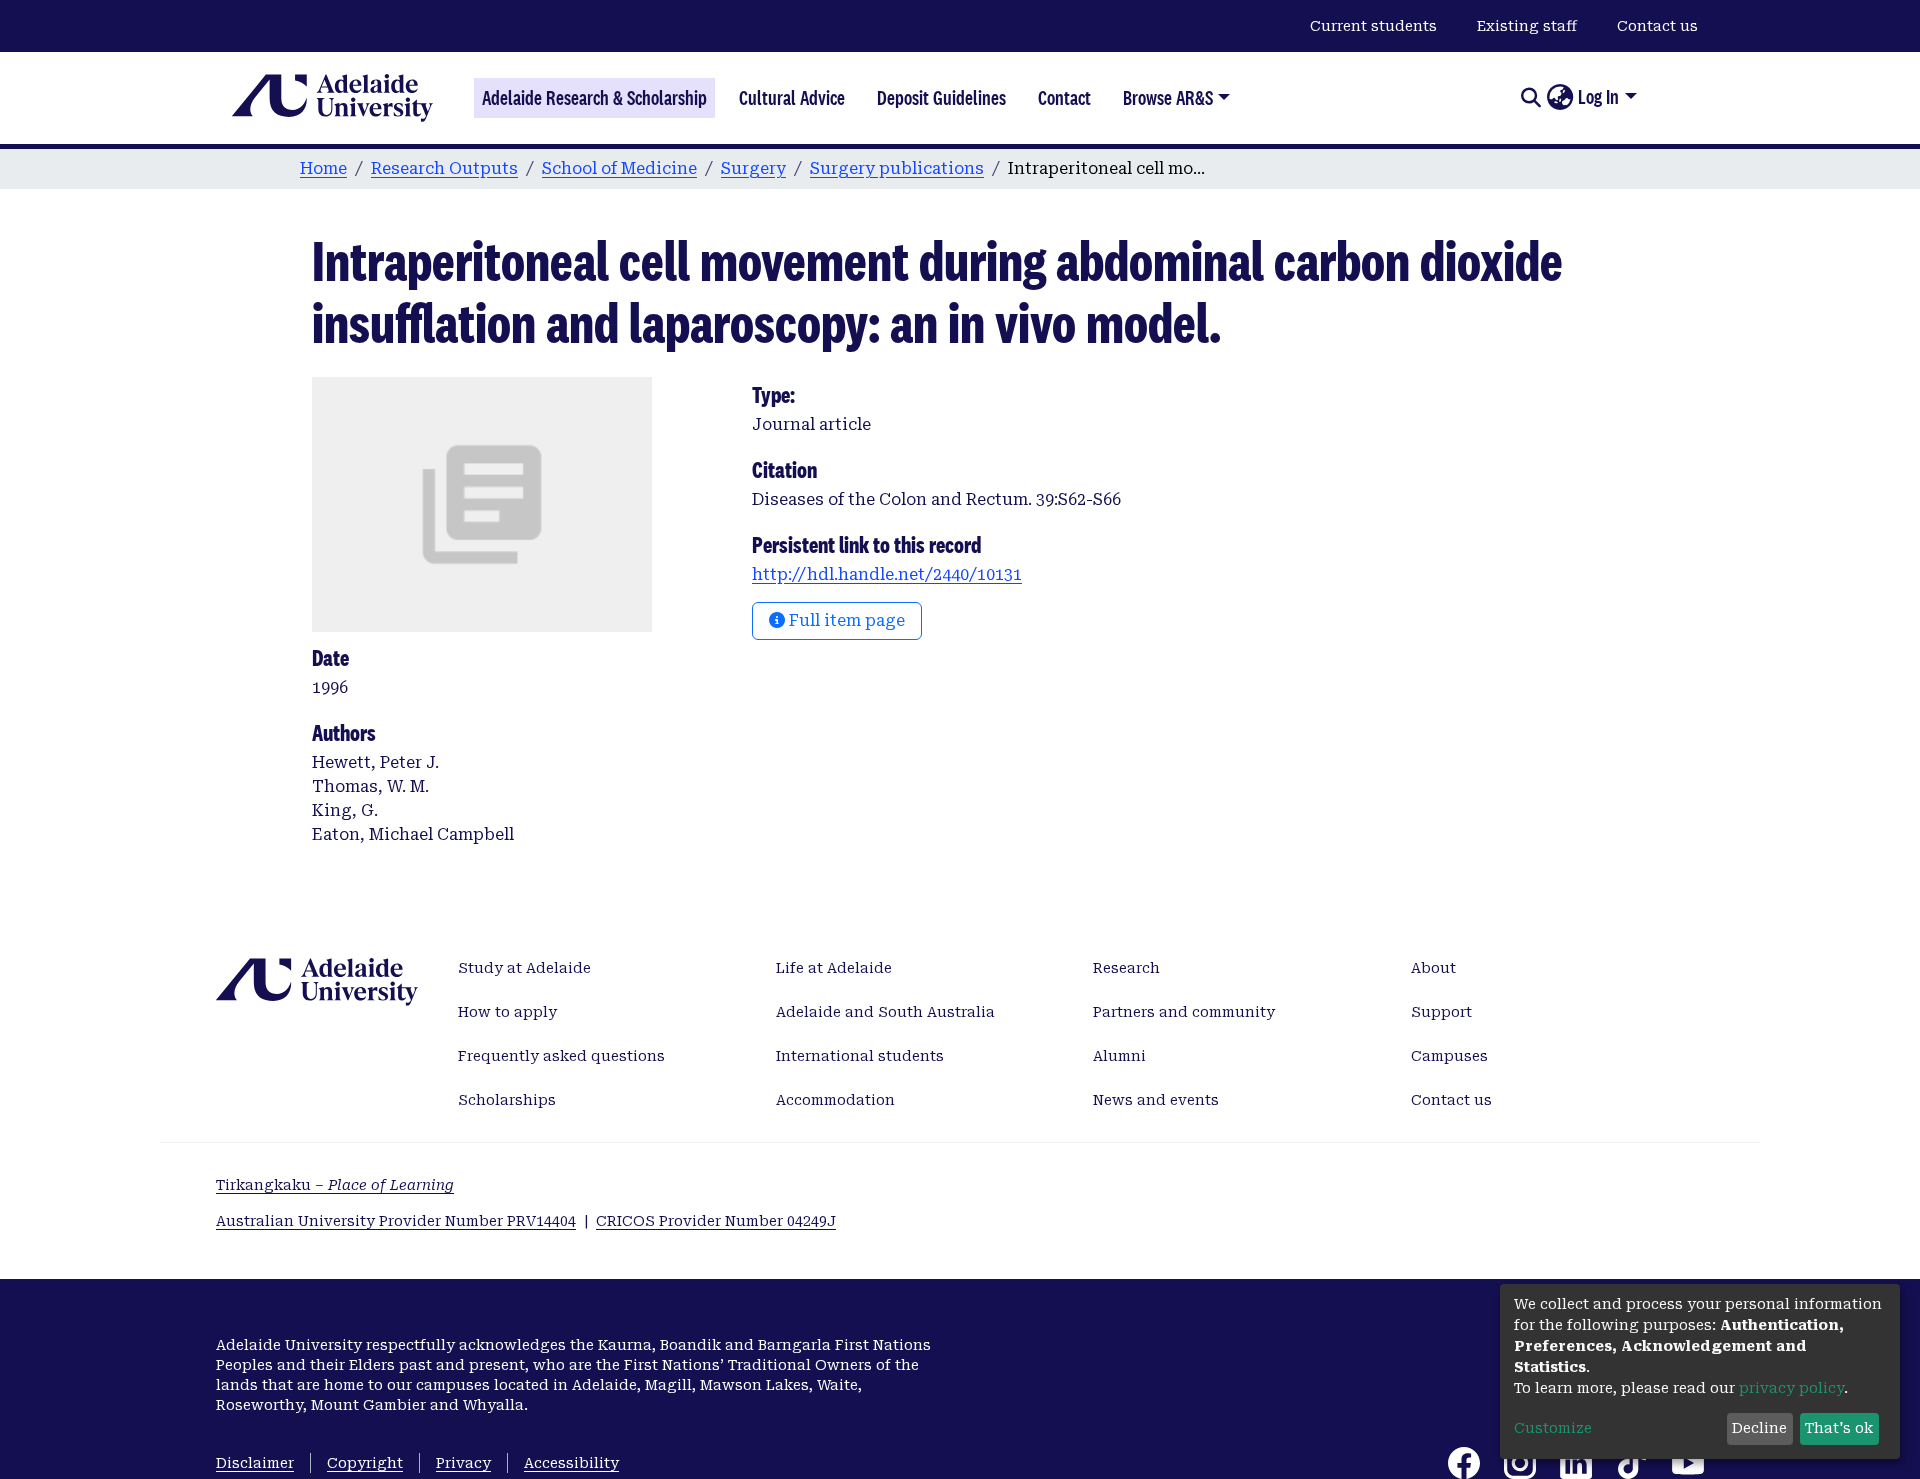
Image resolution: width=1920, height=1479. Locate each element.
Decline (1759, 1428)
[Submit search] (1530, 98)
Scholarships (507, 1100)
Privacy (463, 1463)
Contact (1064, 98)
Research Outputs (444, 168)
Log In (1598, 97)
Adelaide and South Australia (885, 1012)
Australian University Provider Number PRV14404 (396, 1221)
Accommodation (835, 1100)
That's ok (1839, 1428)
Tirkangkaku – (335, 1185)
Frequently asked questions (561, 1056)
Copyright (365, 1463)
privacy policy (1791, 1388)
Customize (1553, 1428)
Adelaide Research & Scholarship (594, 98)
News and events (1156, 1100)
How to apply (507, 1012)
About (1433, 968)
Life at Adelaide (834, 968)
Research (1126, 968)
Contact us (1657, 26)
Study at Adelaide (524, 968)
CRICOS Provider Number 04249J (716, 1221)
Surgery (753, 168)
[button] (1559, 98)
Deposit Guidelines (941, 98)
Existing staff (1527, 26)
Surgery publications (897, 168)
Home (323, 168)
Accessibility (571, 1463)
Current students (1373, 26)
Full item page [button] (845, 620)
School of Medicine (619, 168)
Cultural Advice (792, 98)
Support (1441, 1012)
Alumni (1119, 1056)
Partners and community (1184, 1012)
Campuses (1449, 1056)
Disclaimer (255, 1463)
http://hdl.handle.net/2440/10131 (887, 574)
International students (860, 1056)
